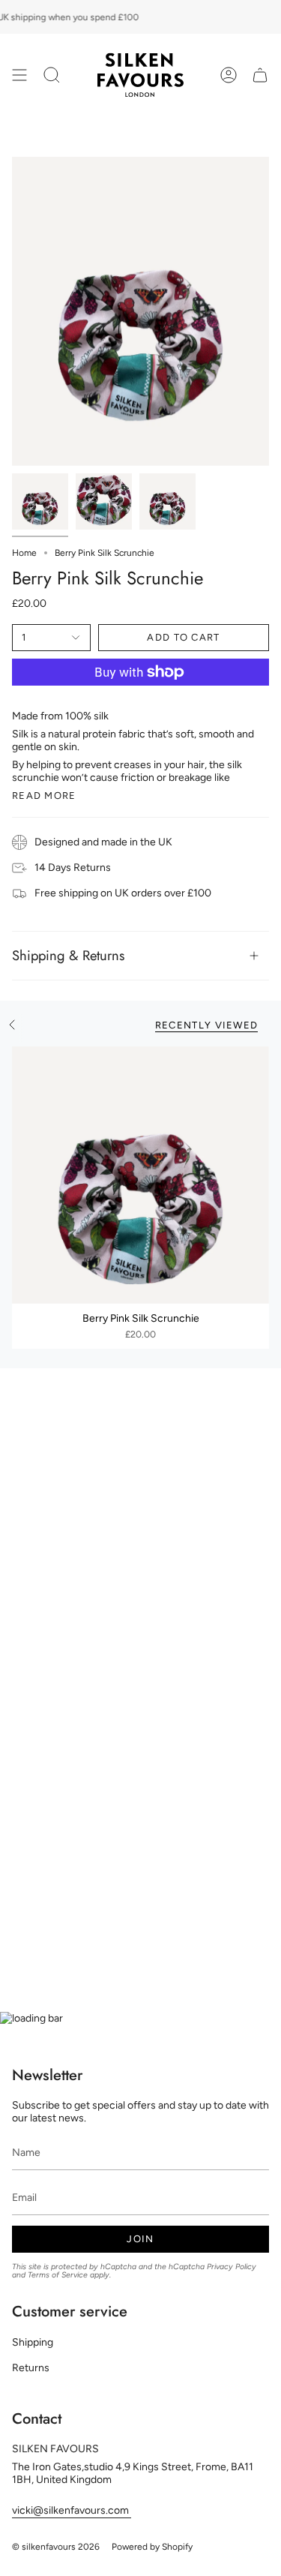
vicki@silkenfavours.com (72, 2510)
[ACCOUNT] (229, 75)
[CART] (260, 75)
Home (24, 553)
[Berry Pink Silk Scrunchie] (140, 1175)
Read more (44, 796)
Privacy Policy (232, 2267)
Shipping (33, 2342)
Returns (31, 2368)
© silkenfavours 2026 (56, 2547)
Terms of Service (58, 2275)
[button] (52, 75)
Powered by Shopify (152, 2547)
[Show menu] (19, 75)
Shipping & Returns (68, 955)
